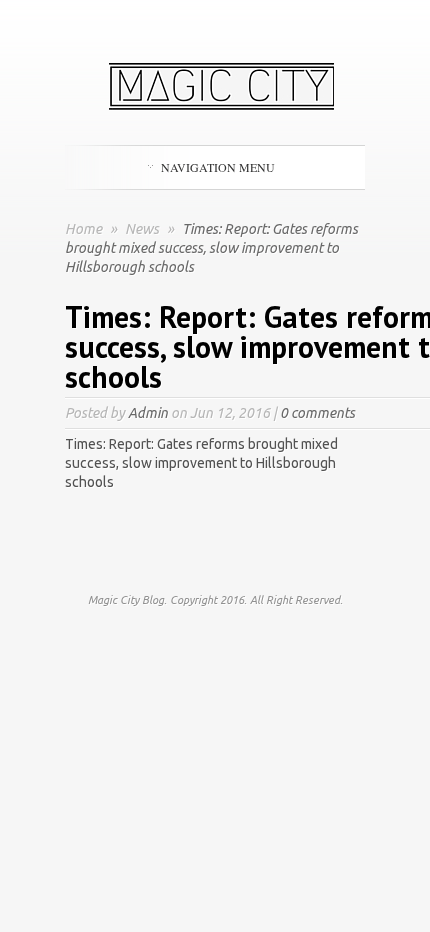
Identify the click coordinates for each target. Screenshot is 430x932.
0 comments (317, 413)
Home (83, 229)
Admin (148, 413)
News (143, 229)
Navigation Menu (218, 167)
